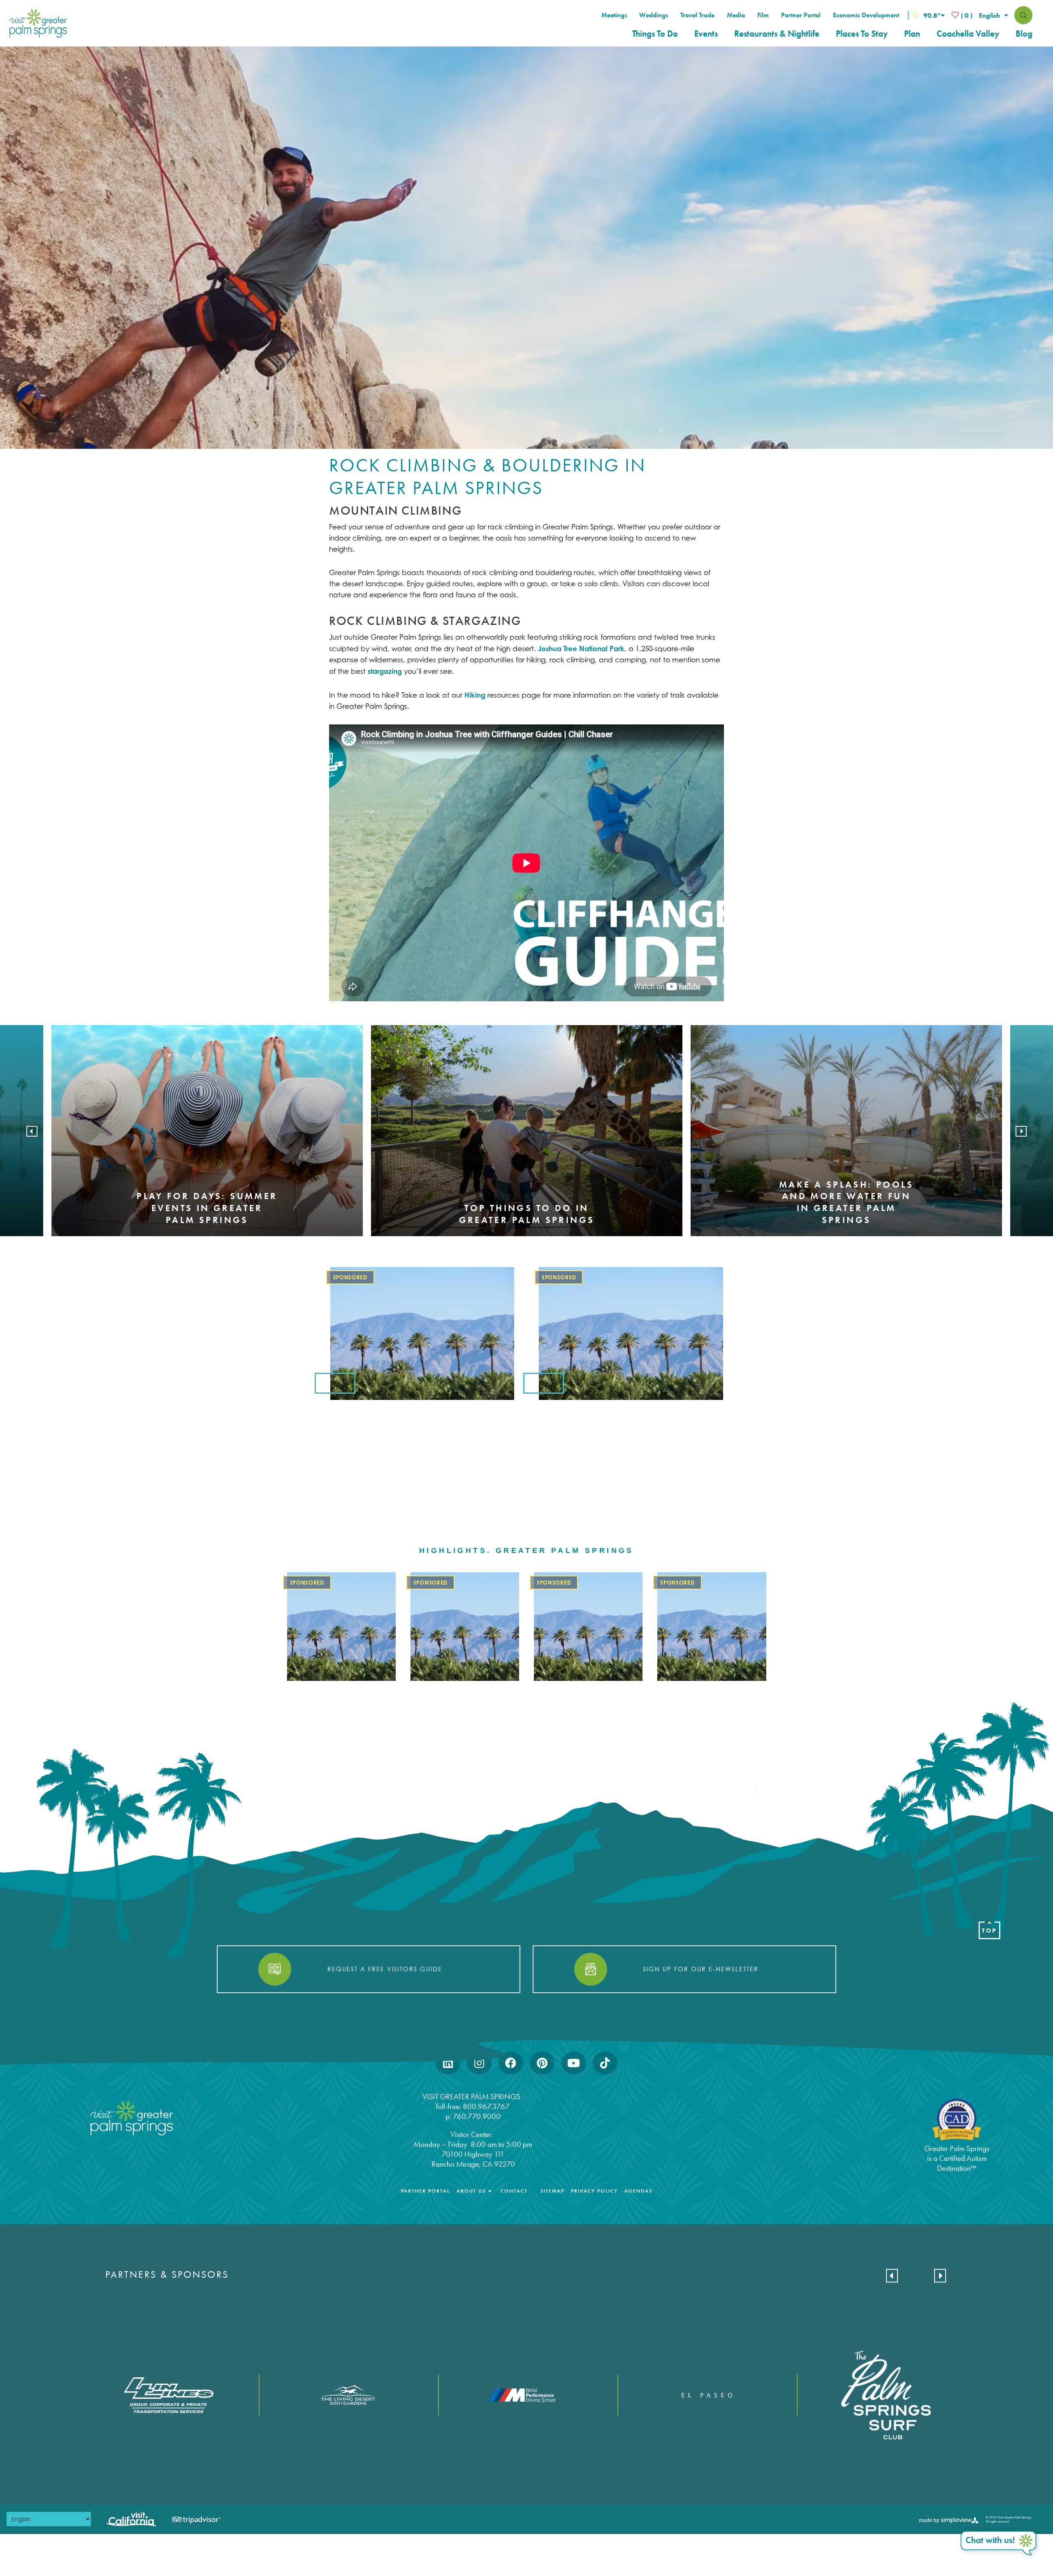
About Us (471, 2191)
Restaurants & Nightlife (777, 34)
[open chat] (1000, 2544)
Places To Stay (862, 34)
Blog (1024, 34)
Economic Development (866, 15)
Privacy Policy (594, 2191)
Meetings (614, 15)
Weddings (654, 15)
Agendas (638, 2191)
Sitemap (552, 2191)
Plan (912, 34)
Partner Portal (801, 15)
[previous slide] (32, 1131)
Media (736, 15)
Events (706, 34)
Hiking (475, 695)
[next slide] (1021, 1131)
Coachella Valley (968, 34)
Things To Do (655, 34)
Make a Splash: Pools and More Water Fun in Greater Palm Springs (846, 1202)
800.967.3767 (487, 2106)
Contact (514, 2191)
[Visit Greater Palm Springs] (36, 23)
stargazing (385, 671)
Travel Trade (697, 15)
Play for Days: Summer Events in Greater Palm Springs (207, 1208)
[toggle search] (1023, 15)
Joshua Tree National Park (581, 649)
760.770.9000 (477, 2116)
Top (989, 1931)
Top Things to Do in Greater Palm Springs (527, 1214)
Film (763, 15)
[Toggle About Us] (490, 2191)
